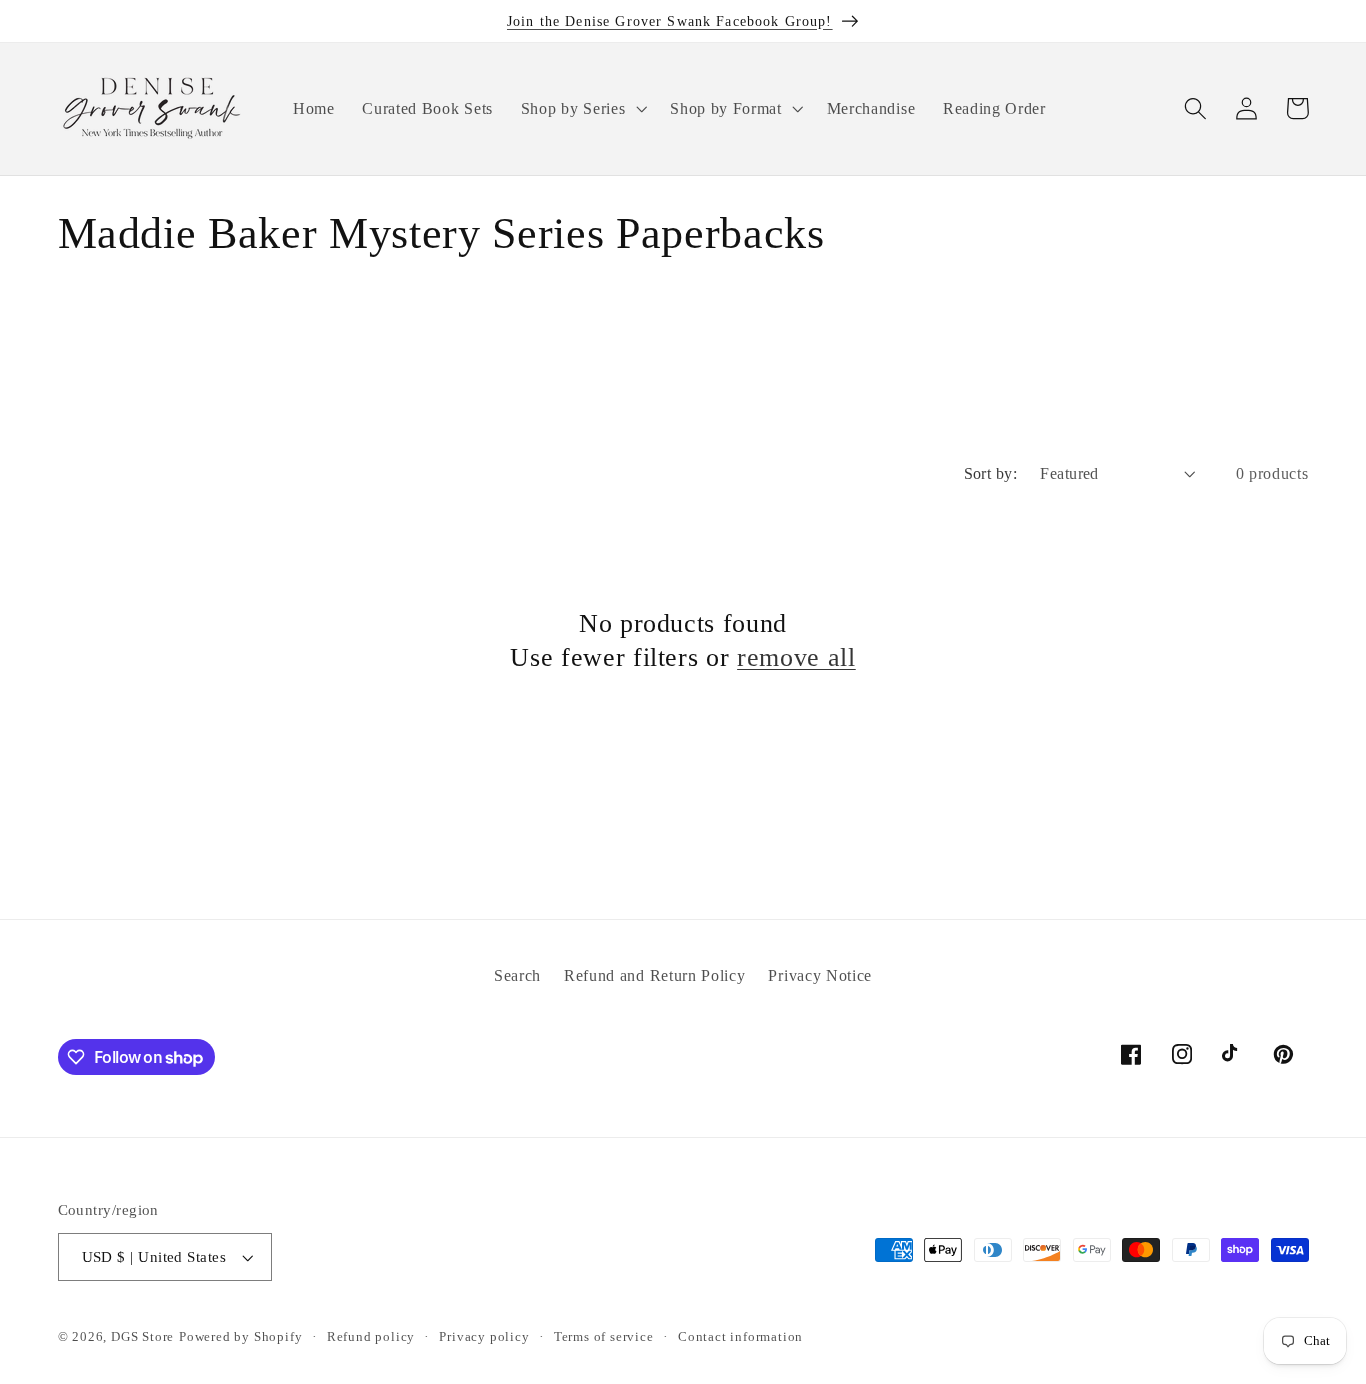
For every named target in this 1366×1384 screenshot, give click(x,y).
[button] (582, 109)
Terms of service (604, 1337)
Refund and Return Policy (655, 975)
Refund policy (371, 1337)
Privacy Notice (820, 975)
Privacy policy (484, 1337)
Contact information (740, 1337)
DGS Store (142, 1337)
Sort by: (991, 473)
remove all (796, 657)
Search (517, 975)
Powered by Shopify (241, 1337)
